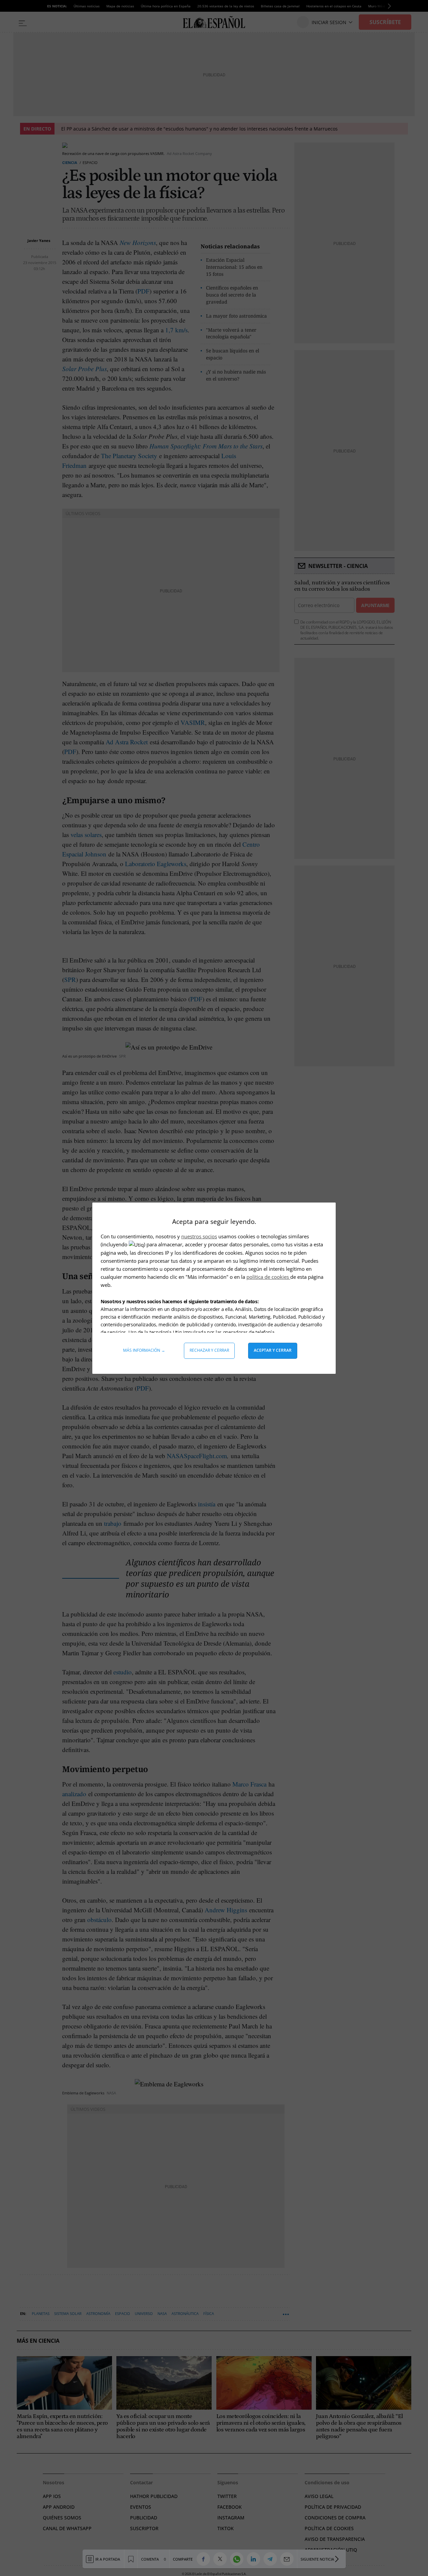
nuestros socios (199, 1236)
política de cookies (268, 1277)
